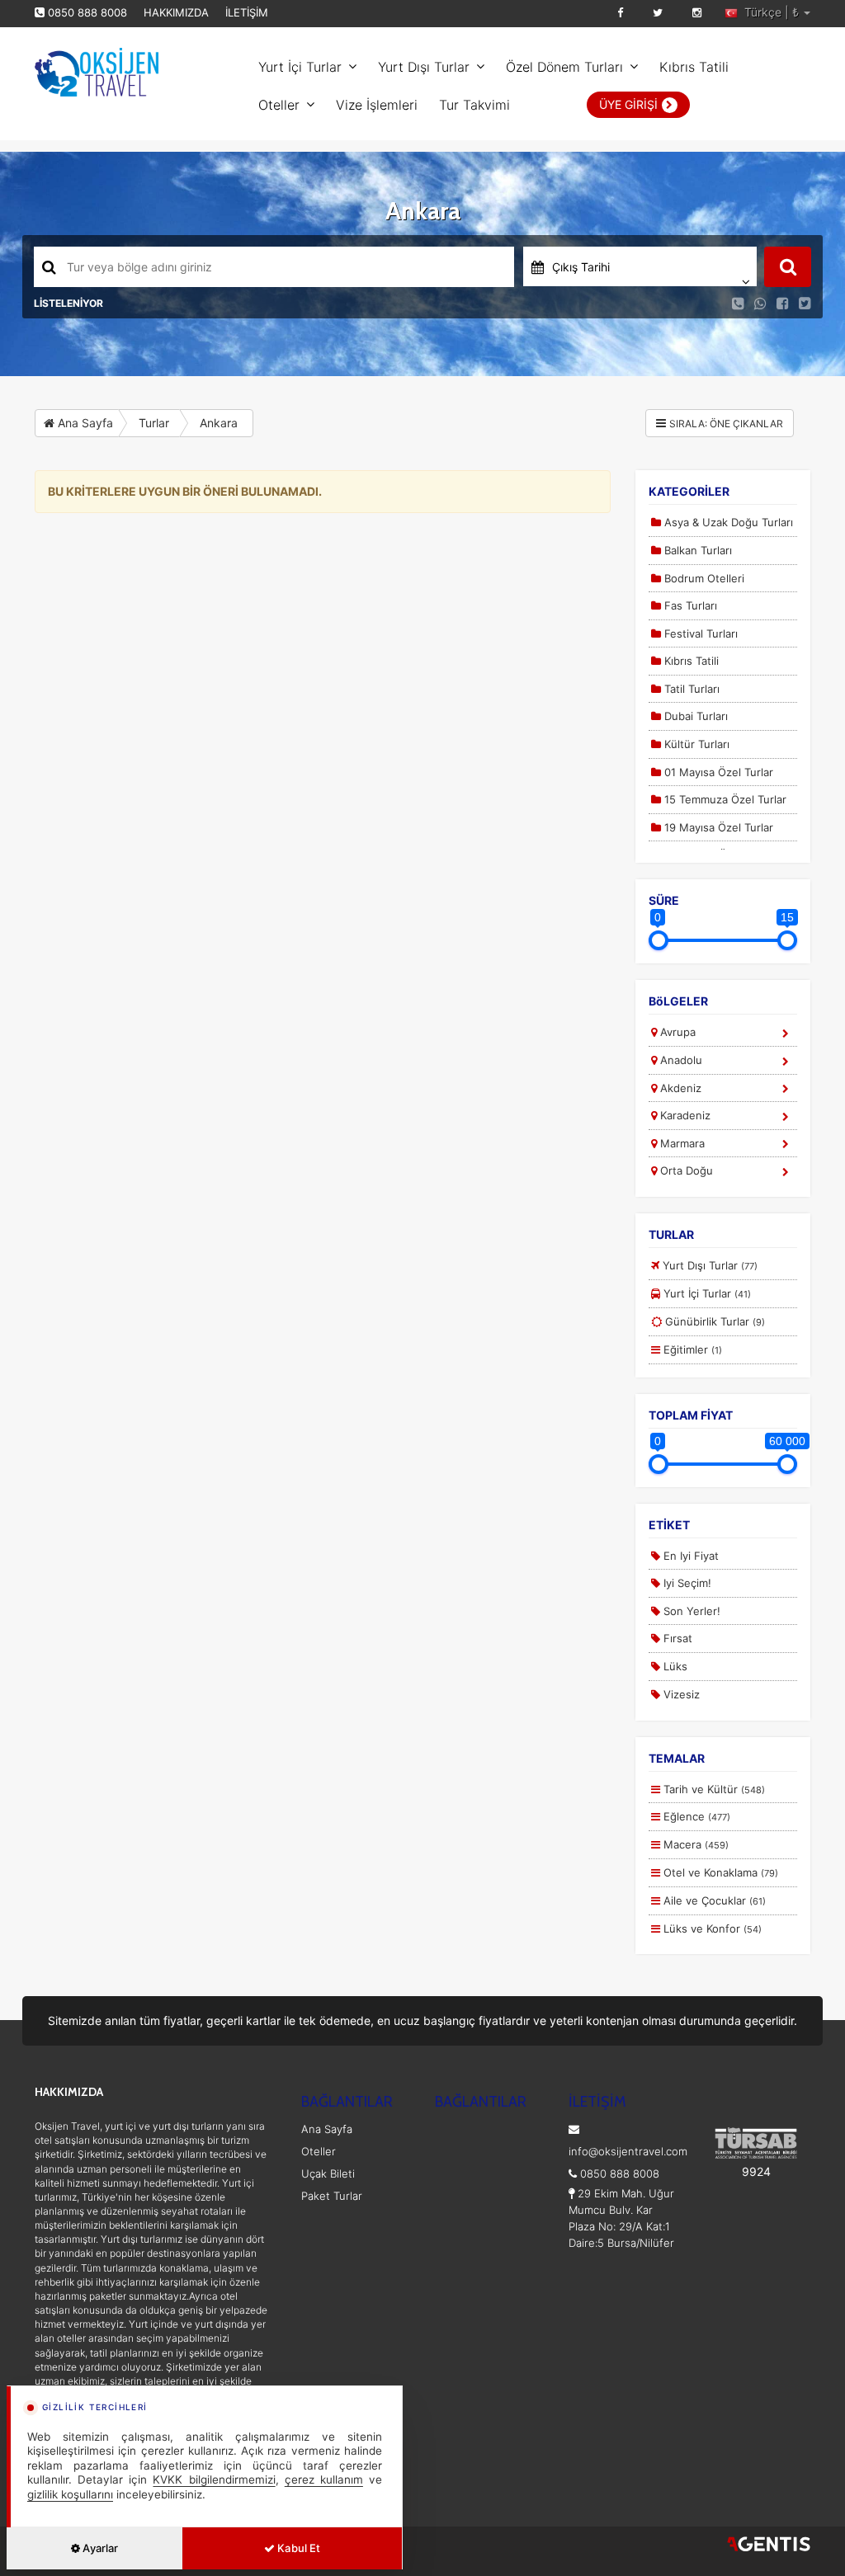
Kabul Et (297, 2548)
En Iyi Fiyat (689, 1556)
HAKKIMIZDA (176, 12)
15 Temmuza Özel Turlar (724, 799)
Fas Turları (689, 605)
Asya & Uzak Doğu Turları (727, 522)
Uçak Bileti (328, 2173)
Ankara (219, 423)
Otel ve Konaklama (719, 1872)
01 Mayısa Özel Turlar (717, 772)
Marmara (681, 1143)
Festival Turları (699, 633)
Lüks (674, 1666)
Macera (694, 1844)
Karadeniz (684, 1115)
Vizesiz (680, 1694)
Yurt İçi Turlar (300, 67)
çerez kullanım (324, 2479)
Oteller (279, 105)
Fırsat (676, 1638)
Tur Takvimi (474, 105)
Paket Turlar (332, 2196)
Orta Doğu (685, 1170)
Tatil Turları (690, 689)
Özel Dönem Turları (564, 67)
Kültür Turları (695, 744)
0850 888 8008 (87, 12)
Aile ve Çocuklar (713, 1900)
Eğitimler (691, 1349)
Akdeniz (679, 1088)
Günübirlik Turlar (713, 1321)
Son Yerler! (690, 1611)
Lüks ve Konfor (711, 1928)
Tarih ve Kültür (713, 1789)
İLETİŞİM (247, 12)
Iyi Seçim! (686, 1583)
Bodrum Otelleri (703, 578)
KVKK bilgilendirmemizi (214, 2479)
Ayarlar (99, 2548)
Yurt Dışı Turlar (424, 67)
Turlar (154, 423)
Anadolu (680, 1060)
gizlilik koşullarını (70, 2494)
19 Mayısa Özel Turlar (717, 827)
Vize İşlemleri (377, 105)
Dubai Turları (694, 716)
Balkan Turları (696, 550)
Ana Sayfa (84, 423)
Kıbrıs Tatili (694, 67)
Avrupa (676, 1032)
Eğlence (695, 1816)
